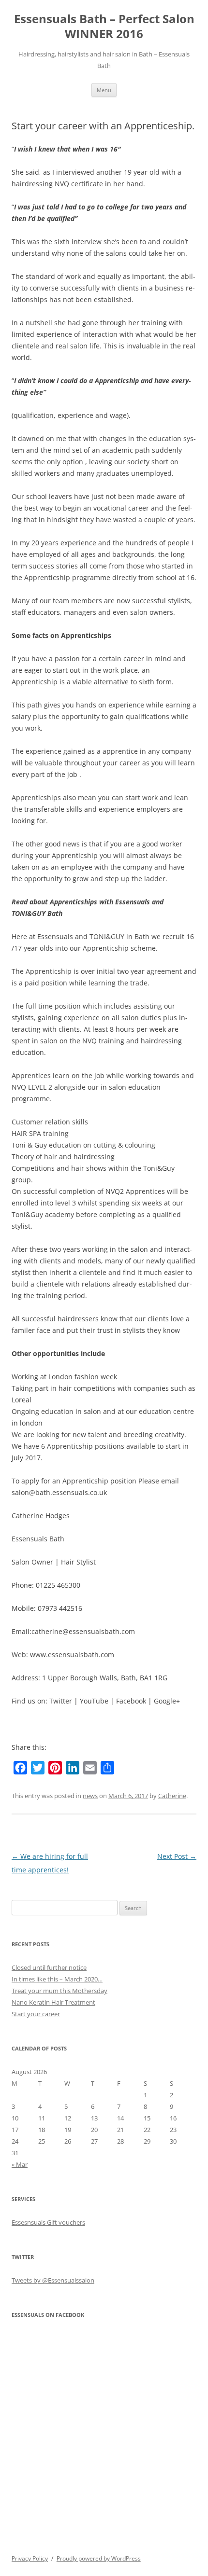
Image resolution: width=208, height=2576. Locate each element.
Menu (104, 90)
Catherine (172, 1796)
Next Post (177, 1856)
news (90, 1796)
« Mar (20, 2164)
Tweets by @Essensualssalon (53, 2280)
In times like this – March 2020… (57, 1979)
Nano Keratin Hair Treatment (53, 2002)
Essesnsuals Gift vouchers (48, 2222)
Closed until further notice (49, 1967)
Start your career (36, 2014)
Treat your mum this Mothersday (59, 1991)
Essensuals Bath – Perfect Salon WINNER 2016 (104, 27)
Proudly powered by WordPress (99, 2558)
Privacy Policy (30, 2558)
